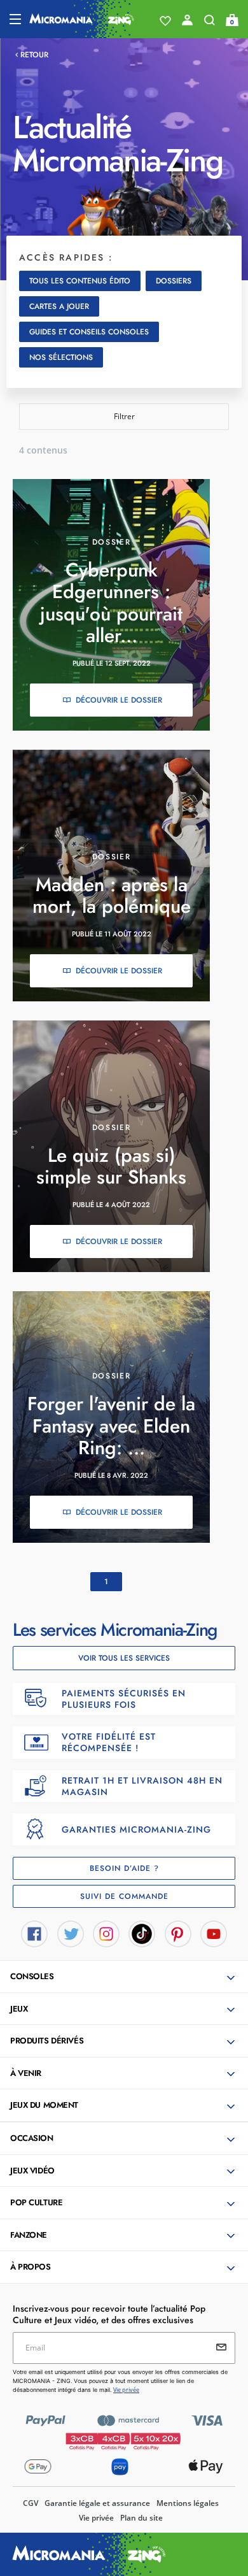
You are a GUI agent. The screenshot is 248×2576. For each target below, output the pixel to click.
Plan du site (141, 2518)
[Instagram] (106, 1933)
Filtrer (124, 416)
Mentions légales (188, 2503)
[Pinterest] (178, 1933)
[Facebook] (34, 1933)
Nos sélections (61, 357)
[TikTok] (142, 1933)
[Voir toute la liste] (165, 21)
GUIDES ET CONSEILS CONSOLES (89, 332)
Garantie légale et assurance (97, 2503)
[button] (125, 1977)
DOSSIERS (174, 281)
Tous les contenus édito (80, 281)
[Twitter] (71, 1933)
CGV (31, 2503)
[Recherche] (210, 23)
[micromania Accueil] (82, 19)
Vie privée (96, 2518)
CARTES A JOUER (59, 306)
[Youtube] (214, 1933)
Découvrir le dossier (119, 700)
